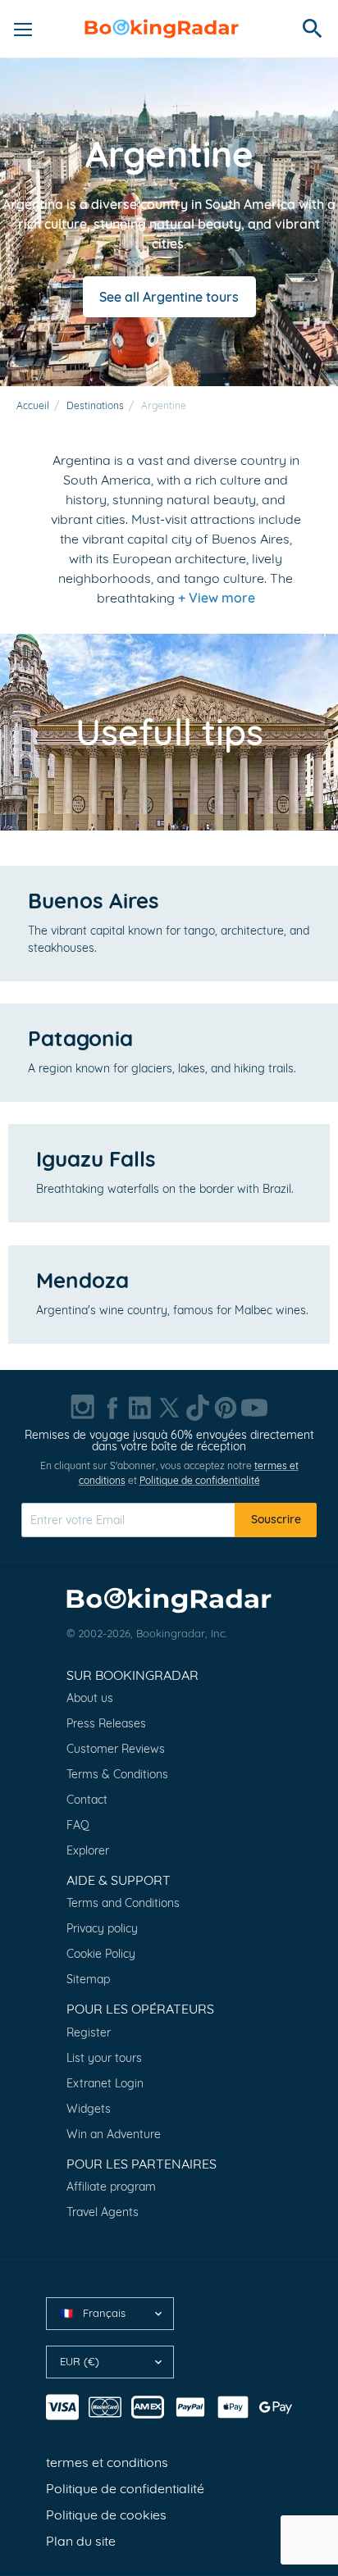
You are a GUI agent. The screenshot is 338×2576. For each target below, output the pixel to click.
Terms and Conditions (123, 1903)
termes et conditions (107, 2462)
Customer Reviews (116, 1749)
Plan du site (81, 2541)
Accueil (33, 405)
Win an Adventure (114, 2134)
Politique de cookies (106, 2515)
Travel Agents (103, 2212)
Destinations (95, 405)
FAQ (78, 1825)
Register (89, 2032)
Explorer (88, 1850)
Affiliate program (111, 2187)
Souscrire (276, 1519)
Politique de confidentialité (200, 1480)
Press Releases (106, 1723)
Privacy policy (102, 1928)
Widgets (89, 2109)
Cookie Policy (101, 1954)
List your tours (104, 2058)
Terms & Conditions (117, 1774)
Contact (87, 1800)
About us (90, 1698)
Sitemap (88, 1979)
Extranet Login (105, 2083)
